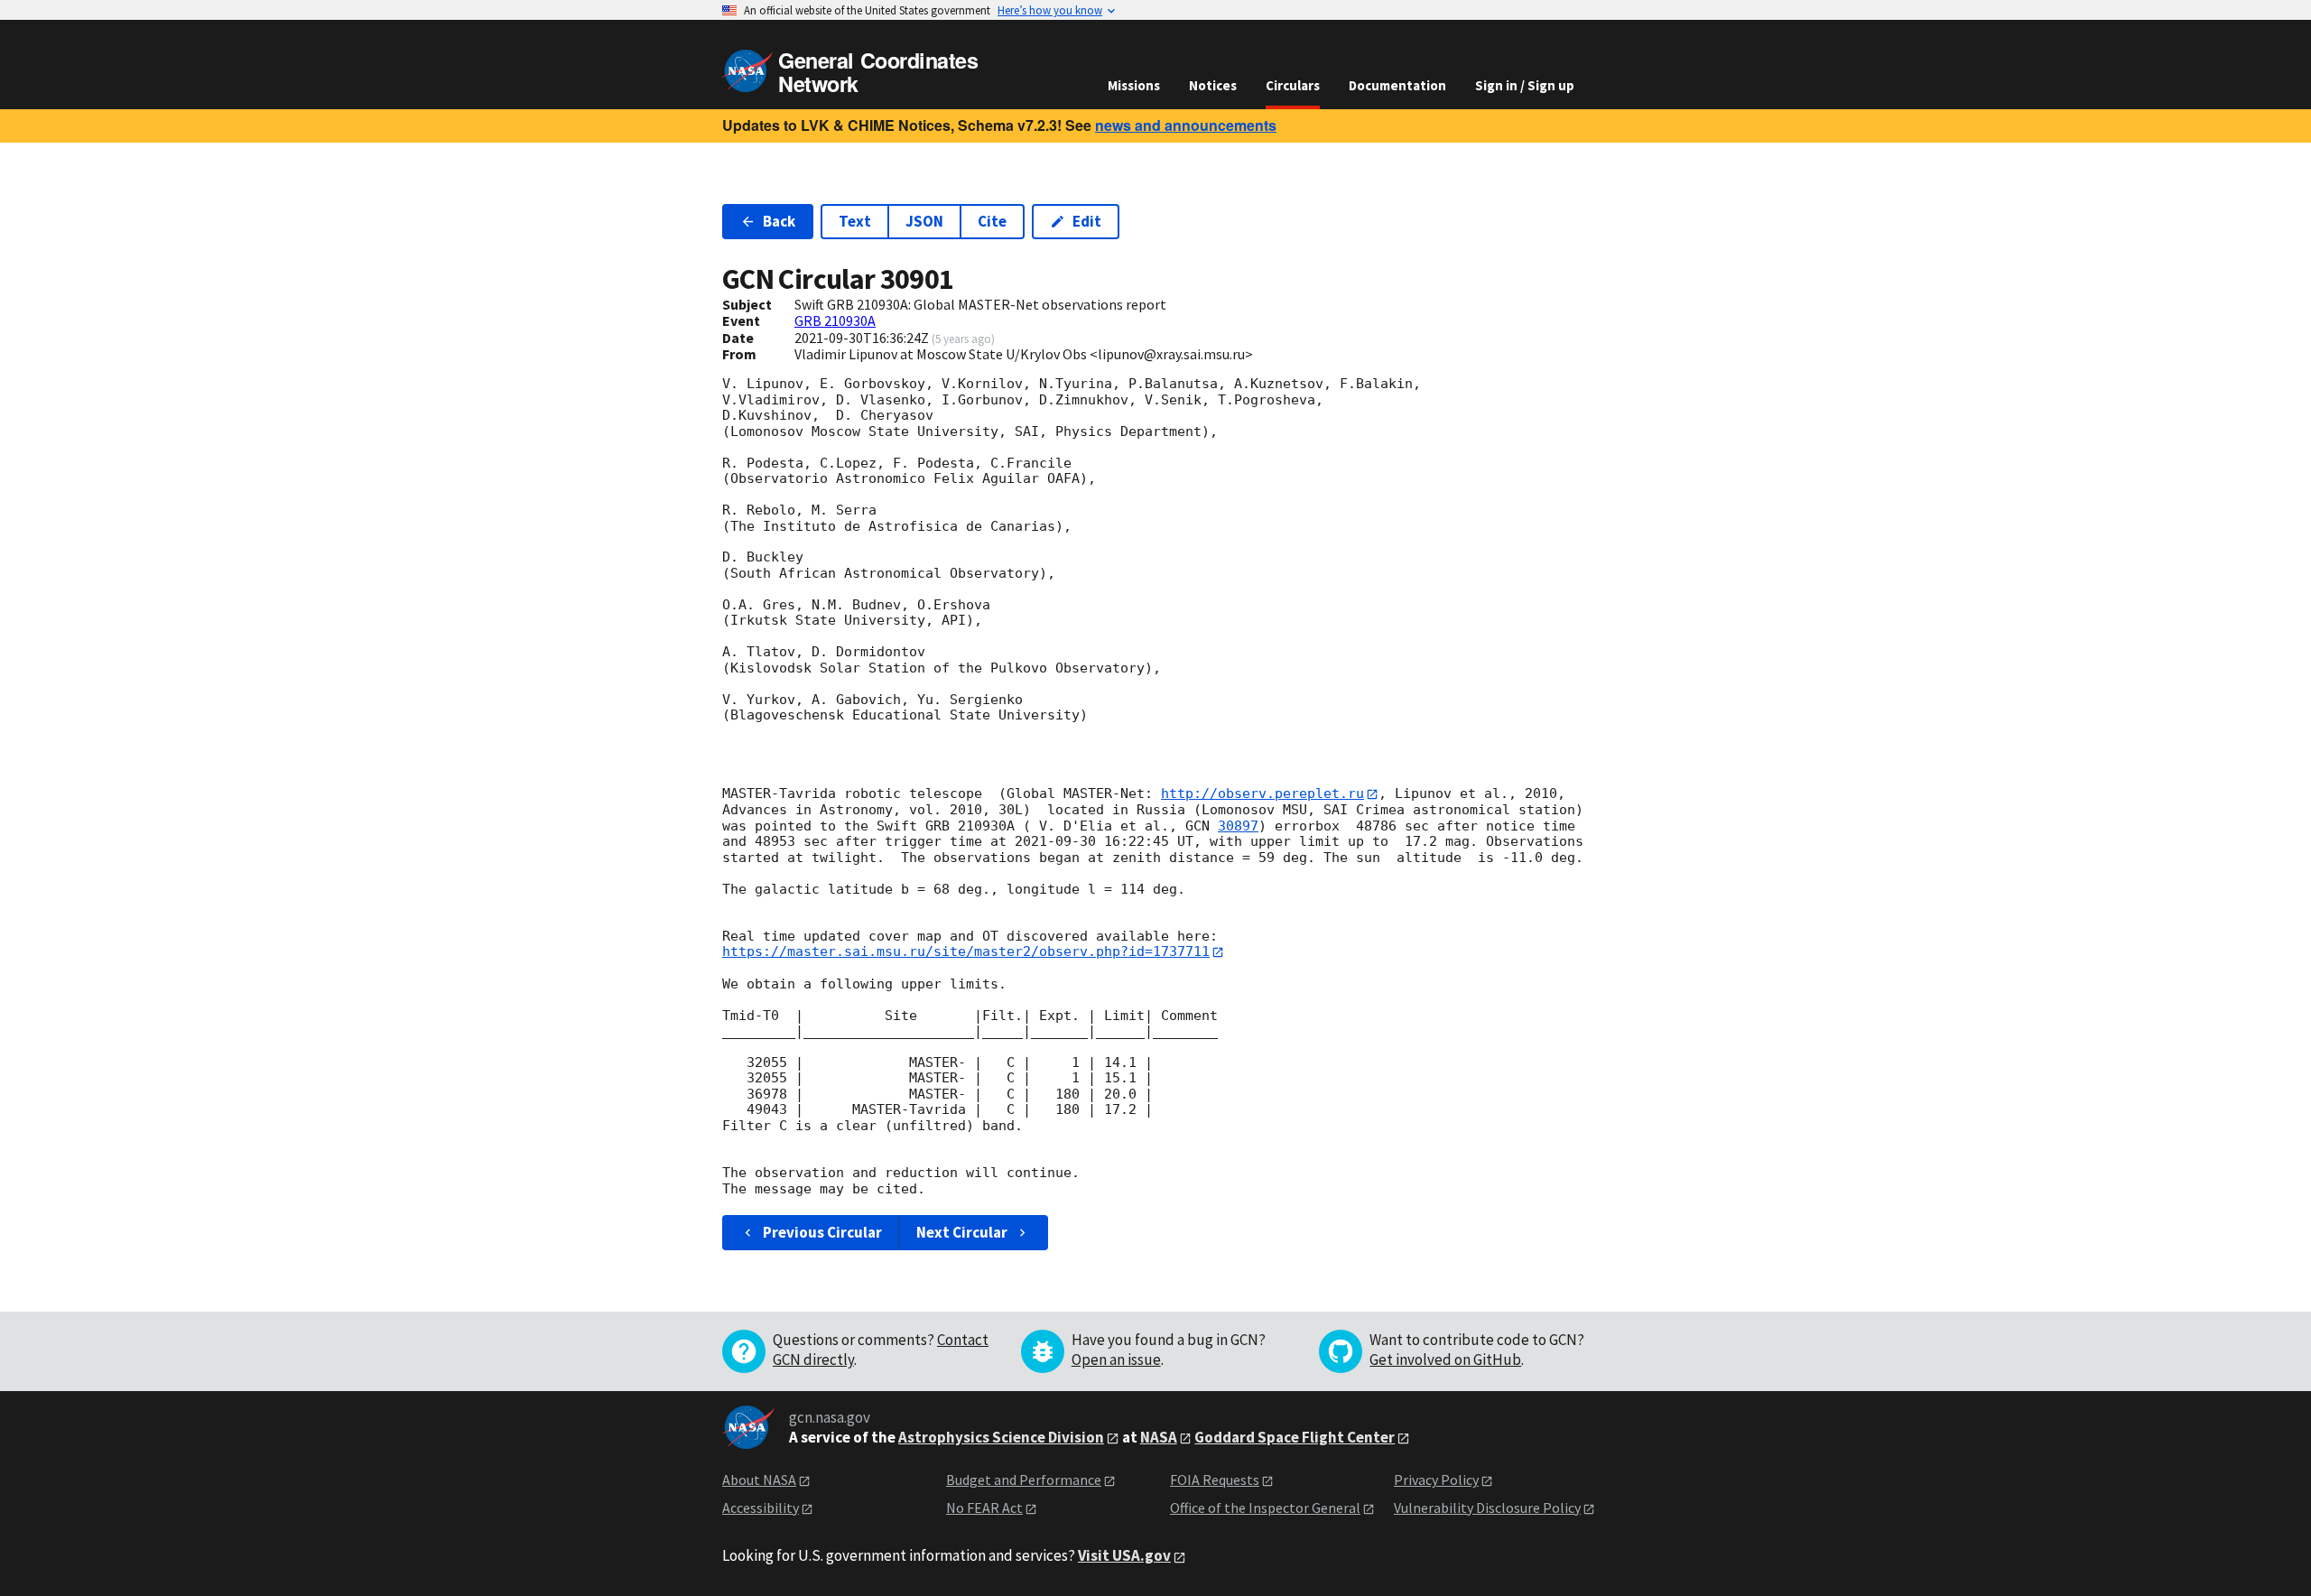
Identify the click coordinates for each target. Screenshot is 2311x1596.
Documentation (1397, 85)
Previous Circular (822, 1232)
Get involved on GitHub (1445, 1359)
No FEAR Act (984, 1508)
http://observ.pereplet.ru (1262, 793)
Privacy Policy (1436, 1480)
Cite (992, 221)
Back (779, 221)
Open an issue (1116, 1359)
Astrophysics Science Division (1001, 1437)
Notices (1213, 85)
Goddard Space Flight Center (1295, 1437)
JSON (924, 221)
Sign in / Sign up (1525, 85)
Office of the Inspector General (1265, 1508)
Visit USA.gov (1124, 1555)
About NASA (759, 1480)
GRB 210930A (835, 320)
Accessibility (761, 1508)
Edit (1087, 221)
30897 (1238, 826)
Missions (1134, 85)
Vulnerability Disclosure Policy (1487, 1508)
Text (855, 221)
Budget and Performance (1024, 1480)
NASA (1159, 1437)
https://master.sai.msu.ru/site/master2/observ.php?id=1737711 (966, 951)
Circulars (1293, 85)
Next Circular (962, 1232)
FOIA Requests (1215, 1480)
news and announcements (1186, 125)
